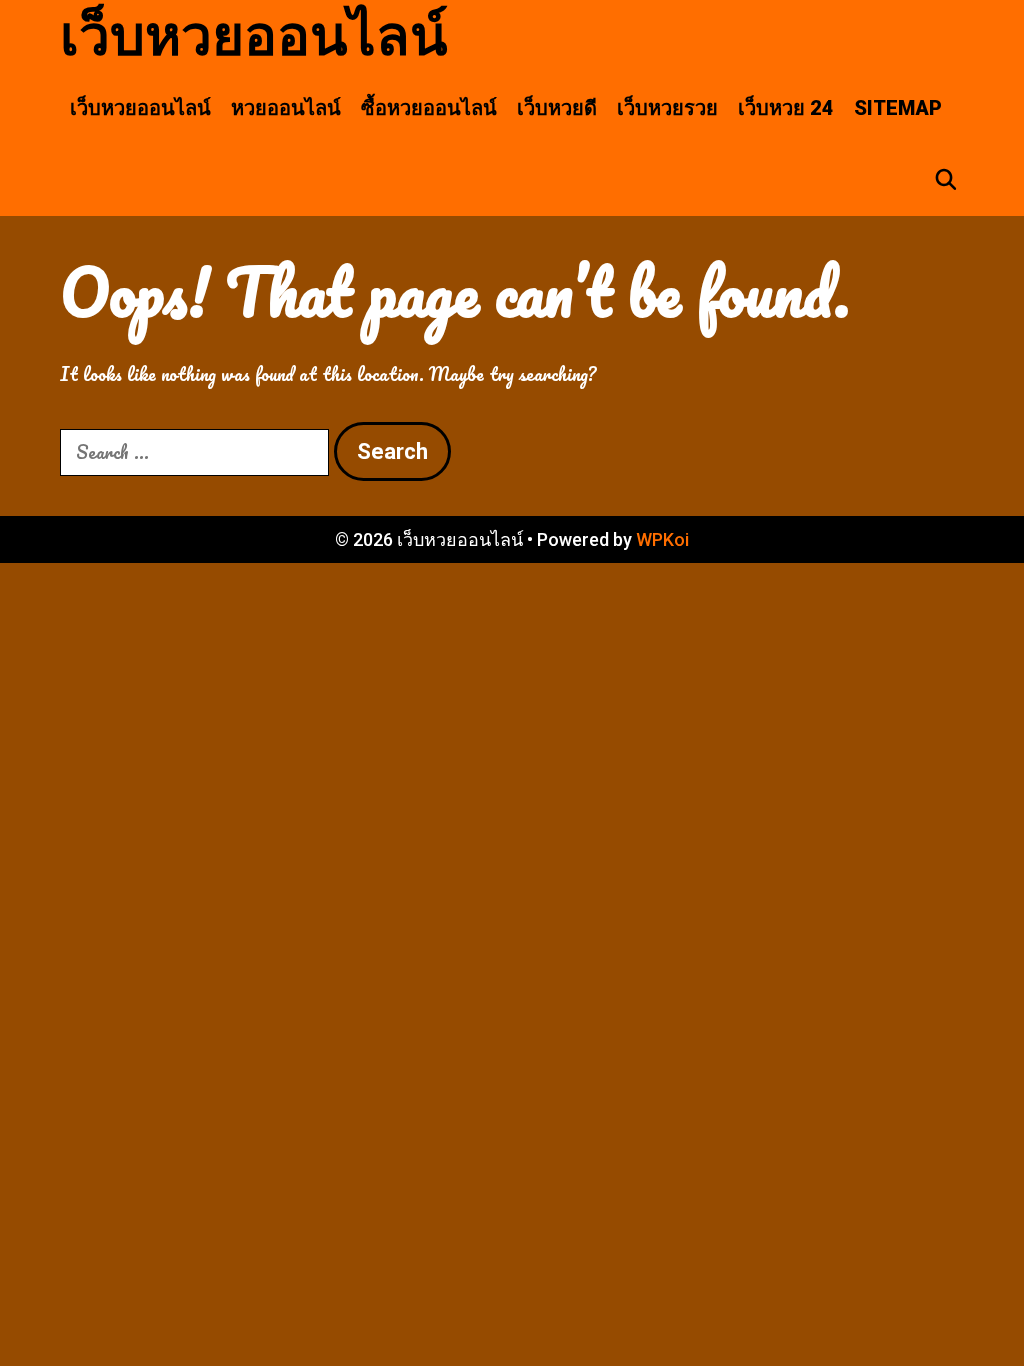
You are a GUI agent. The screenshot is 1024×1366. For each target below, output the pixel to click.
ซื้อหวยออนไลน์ (429, 108)
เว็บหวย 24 (786, 108)
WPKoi (662, 539)
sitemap (898, 108)
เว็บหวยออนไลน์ (254, 36)
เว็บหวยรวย (667, 108)
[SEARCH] (946, 180)
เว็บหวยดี (557, 108)
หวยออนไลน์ (286, 108)
